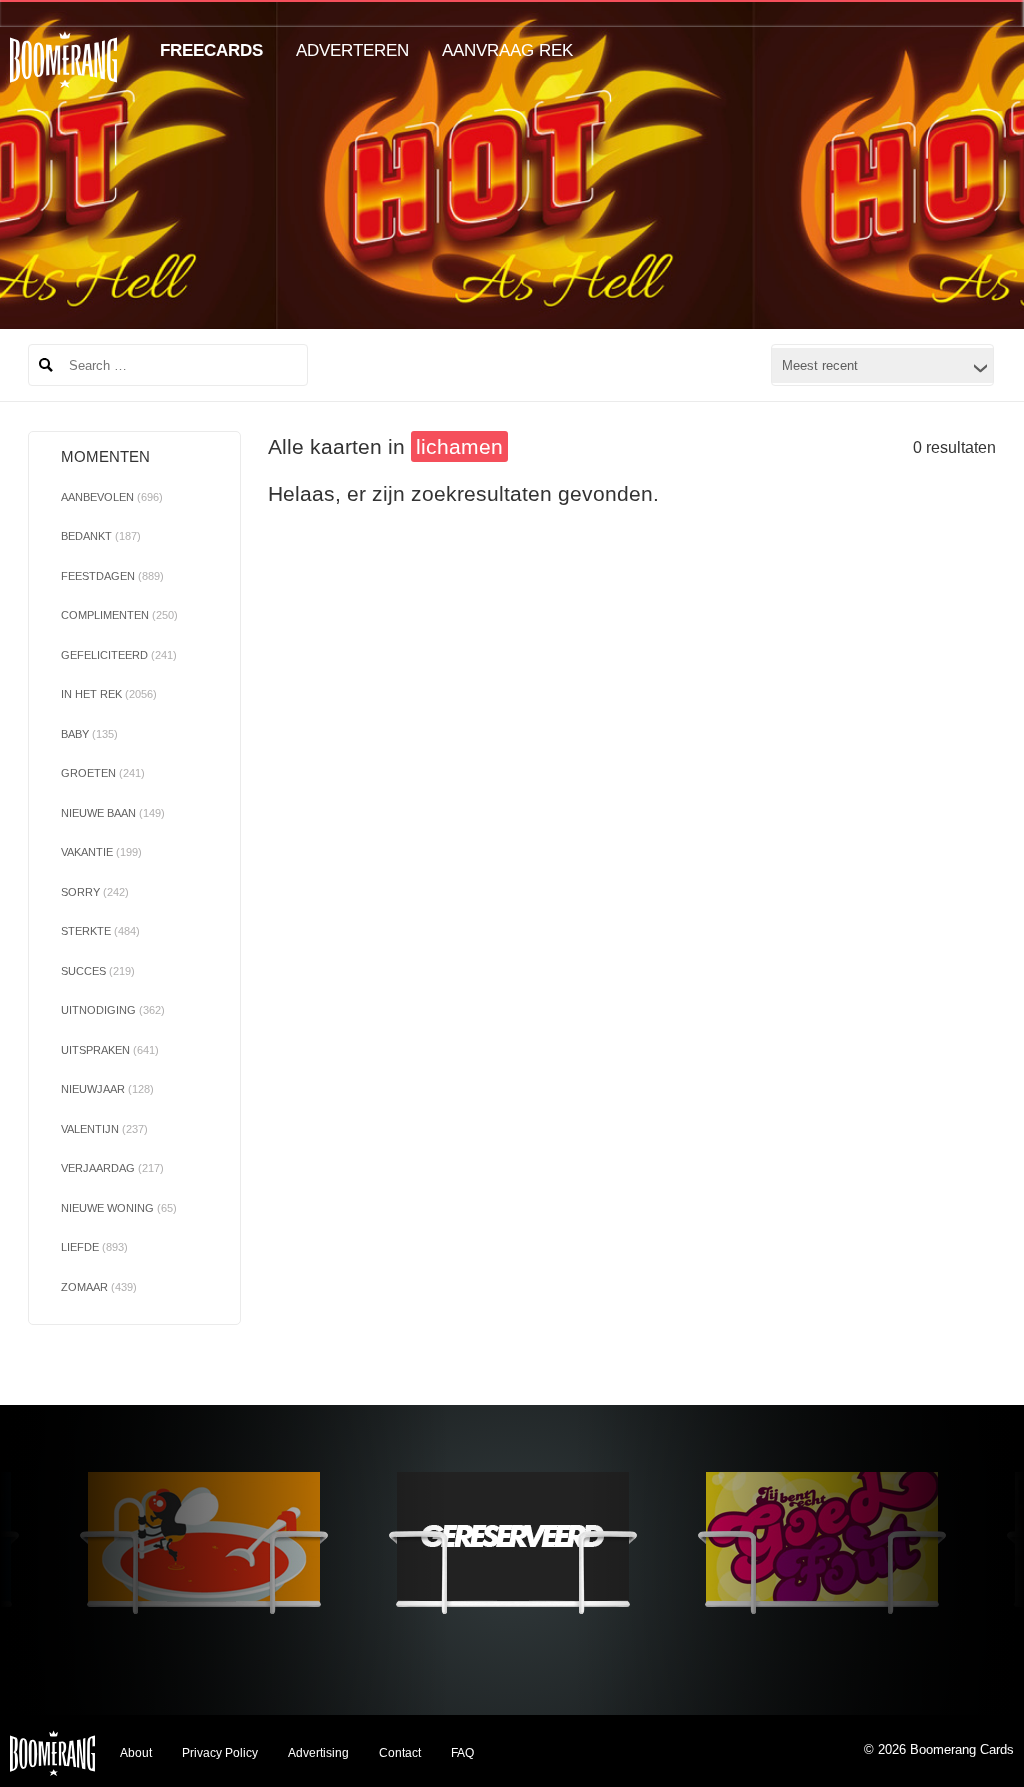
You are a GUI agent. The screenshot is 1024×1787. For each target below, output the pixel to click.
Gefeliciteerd (119, 655)
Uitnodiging (113, 1010)
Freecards (211, 50)
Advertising (318, 1753)
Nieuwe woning (119, 1208)
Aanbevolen (112, 497)
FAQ (462, 1753)
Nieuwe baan (113, 813)
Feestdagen (112, 576)
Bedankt (101, 536)
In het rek (109, 694)
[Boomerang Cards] (63, 73)
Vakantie (101, 852)
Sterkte (100, 931)
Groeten (103, 773)
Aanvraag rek (507, 50)
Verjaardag (112, 1168)
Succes (98, 971)
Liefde (94, 1247)
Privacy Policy (220, 1753)
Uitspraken (110, 1050)
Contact (400, 1753)
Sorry (95, 892)
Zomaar (99, 1287)
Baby (89, 734)
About (136, 1753)
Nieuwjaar (107, 1089)
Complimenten (119, 615)
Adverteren (352, 50)
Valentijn (104, 1129)
